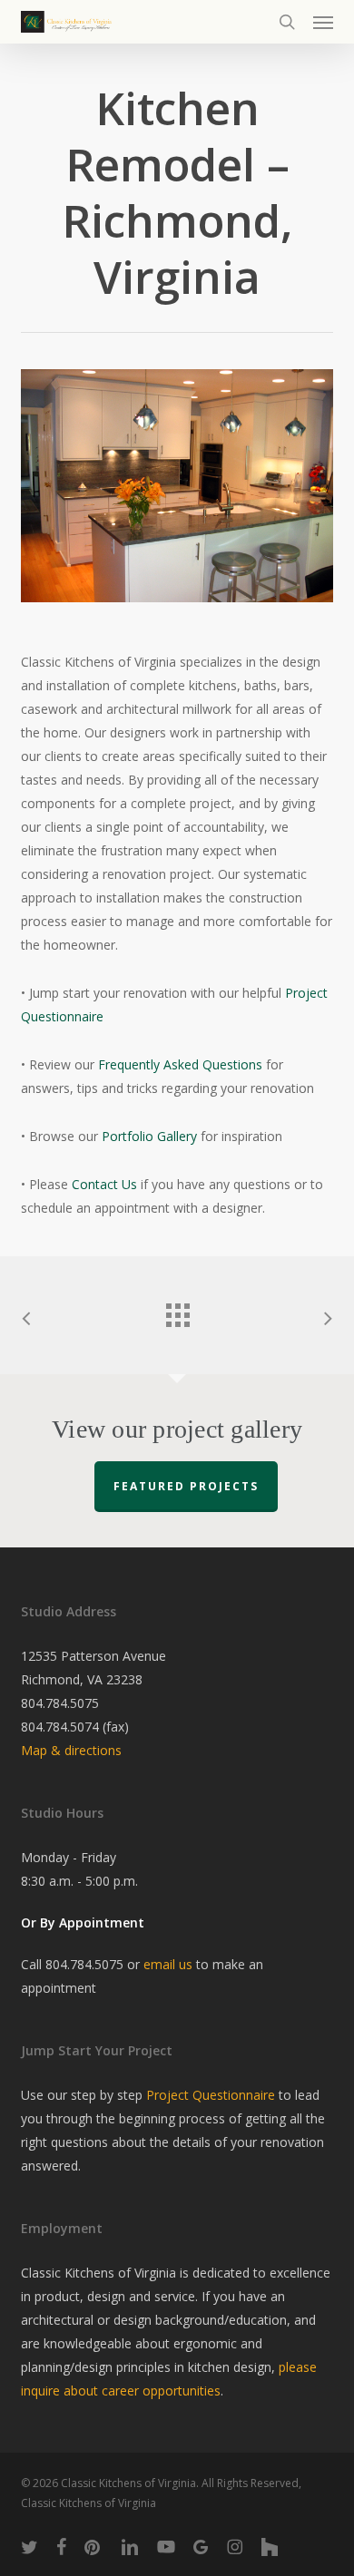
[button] (323, 22)
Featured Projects (186, 1486)
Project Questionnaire (211, 2095)
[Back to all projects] (177, 1311)
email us (168, 1964)
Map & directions (71, 1750)
